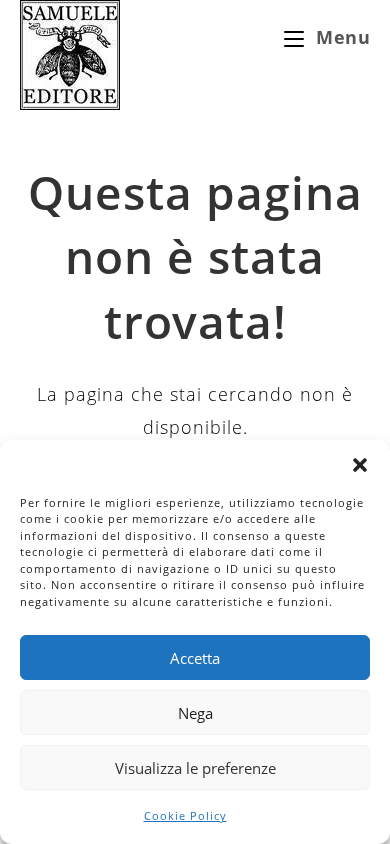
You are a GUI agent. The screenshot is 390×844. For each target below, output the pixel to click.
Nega (195, 713)
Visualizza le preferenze (195, 768)
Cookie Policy (185, 815)
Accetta (195, 658)
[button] (360, 465)
